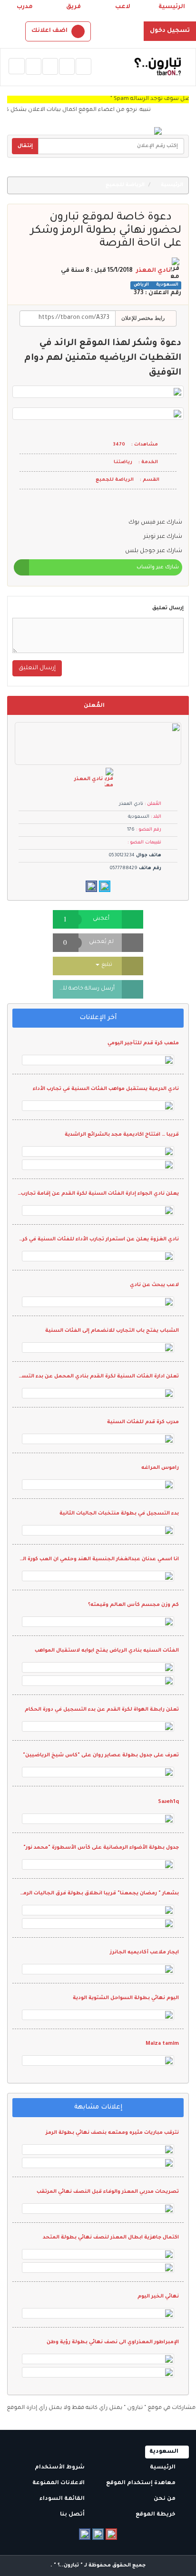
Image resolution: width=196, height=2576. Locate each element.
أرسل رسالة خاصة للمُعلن (84, 989)
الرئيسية (172, 7)
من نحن (165, 2499)
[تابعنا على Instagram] (98, 2534)
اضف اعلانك (49, 31)
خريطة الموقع (156, 2515)
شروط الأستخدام (60, 2468)
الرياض (141, 285)
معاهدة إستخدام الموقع (142, 2483)
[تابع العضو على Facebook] (91, 886)
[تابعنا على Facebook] (85, 2534)
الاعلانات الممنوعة (59, 2483)
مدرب (25, 7)
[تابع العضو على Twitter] (105, 886)
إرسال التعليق (37, 668)
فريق (73, 7)
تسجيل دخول (170, 31)
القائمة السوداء (63, 2499)
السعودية (167, 285)
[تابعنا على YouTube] (111, 2534)
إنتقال (25, 146)
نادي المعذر (153, 271)
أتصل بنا (73, 2515)
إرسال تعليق (168, 608)
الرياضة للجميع (126, 185)
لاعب (123, 7)
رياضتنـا (123, 462)
